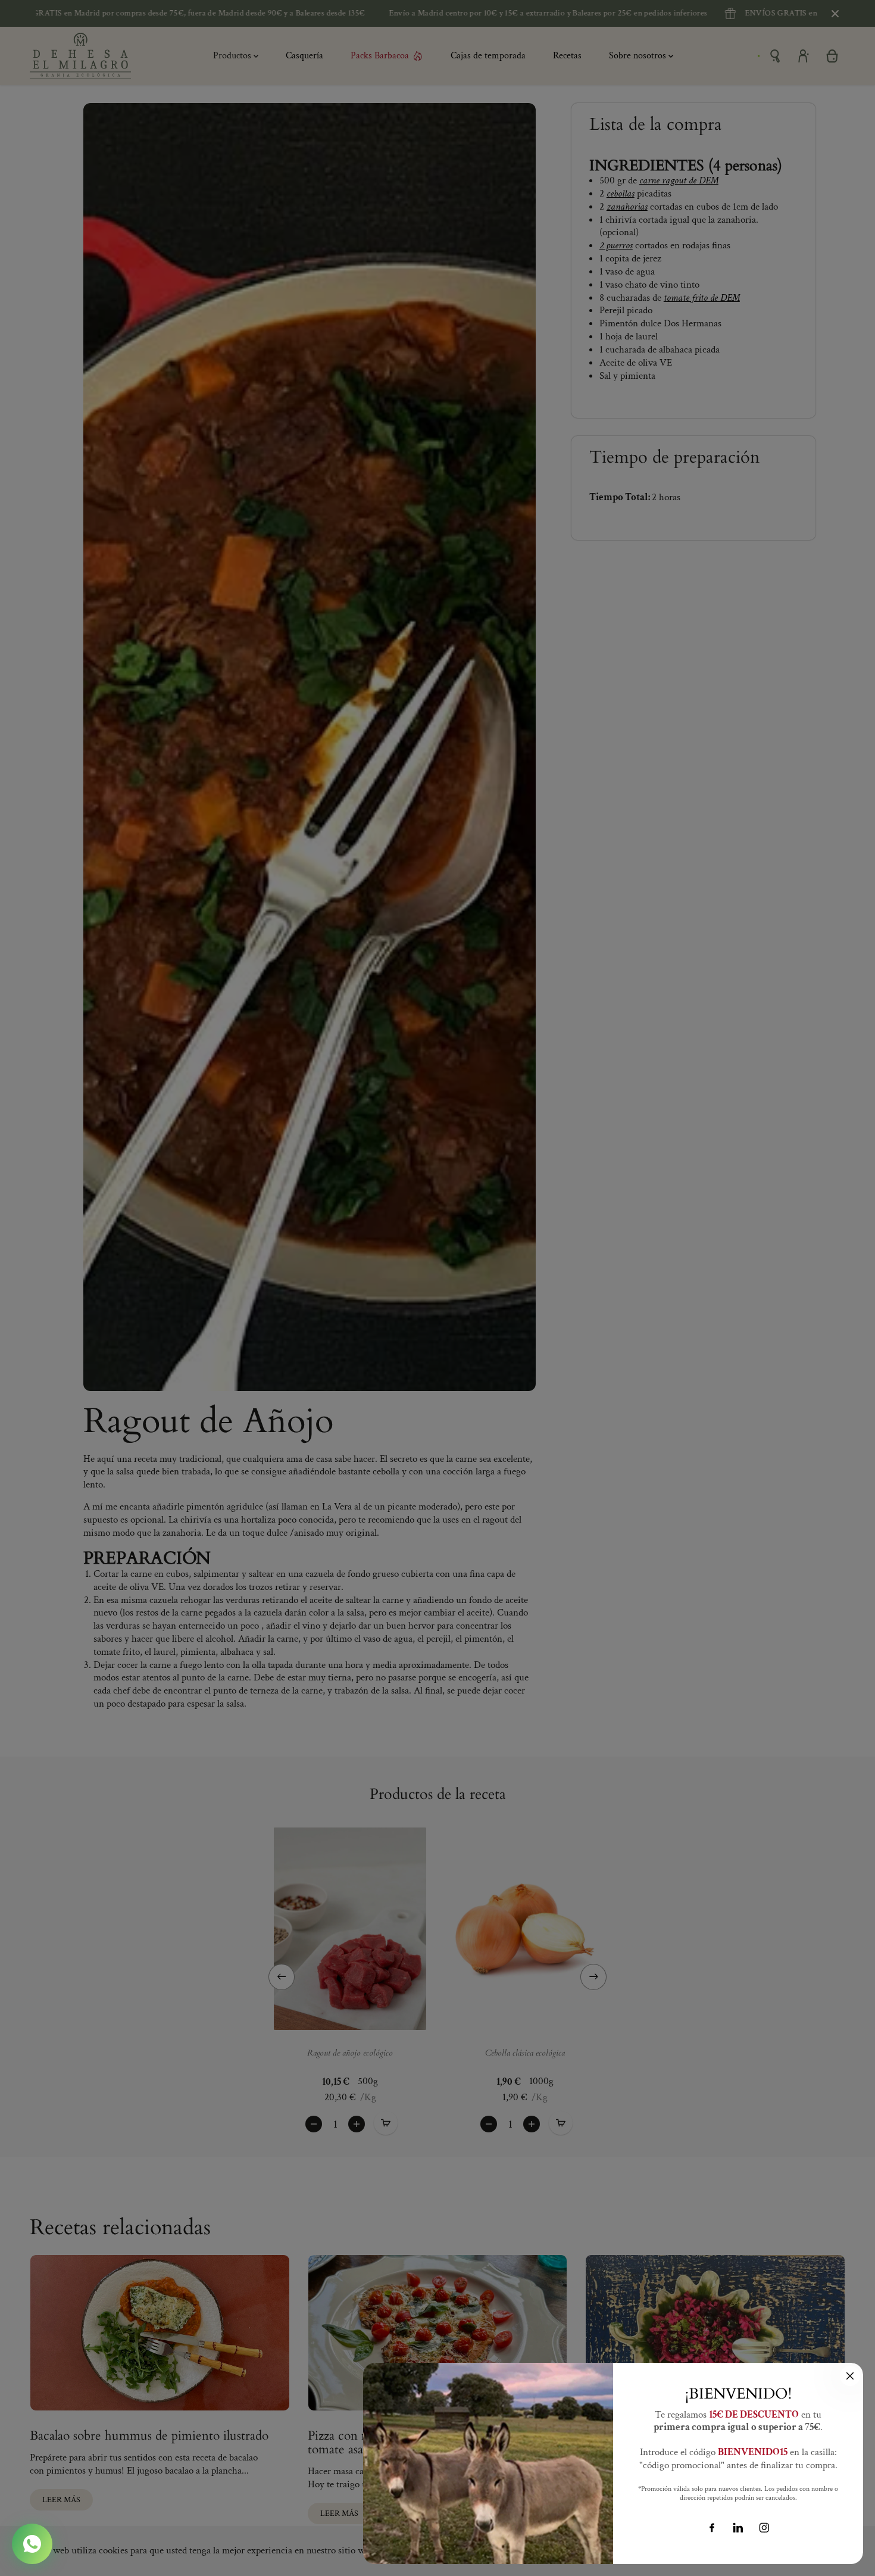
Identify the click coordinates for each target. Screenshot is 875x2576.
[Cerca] (850, 2376)
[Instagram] (764, 2528)
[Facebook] (712, 2528)
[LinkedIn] (738, 2528)
